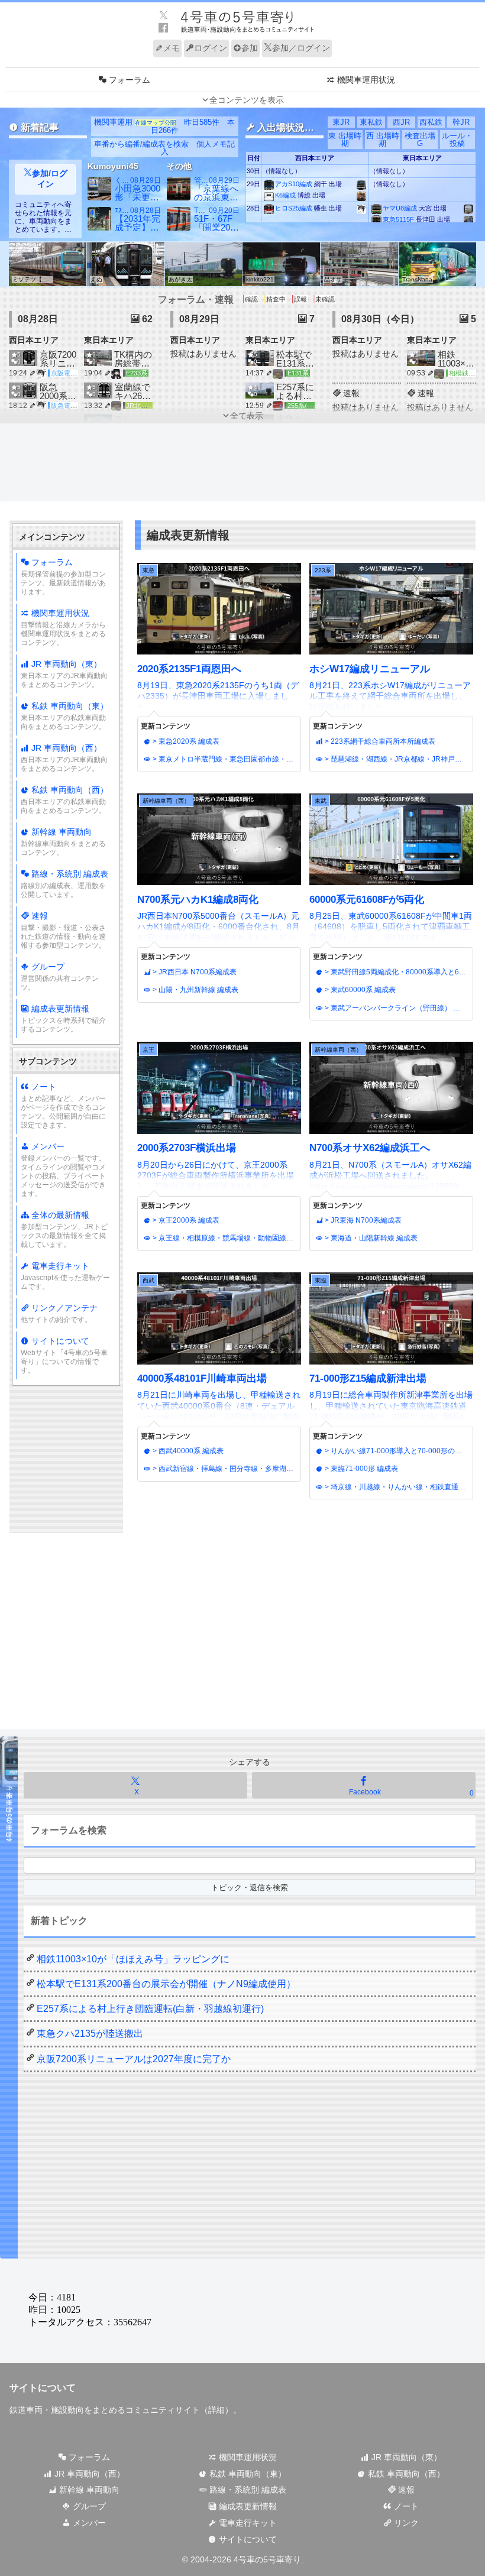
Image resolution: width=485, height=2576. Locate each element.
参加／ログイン (301, 48)
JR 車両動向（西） (64, 758)
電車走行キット (65, 1276)
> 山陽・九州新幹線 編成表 (195, 990)
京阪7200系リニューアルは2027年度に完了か (134, 2059)
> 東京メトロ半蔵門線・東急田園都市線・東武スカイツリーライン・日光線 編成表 (224, 759)
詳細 (216, 2410)
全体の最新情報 (64, 1229)
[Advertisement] (242, 468)
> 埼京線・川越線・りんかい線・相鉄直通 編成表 (396, 1487)
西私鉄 (431, 122)
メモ (172, 48)
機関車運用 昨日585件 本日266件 (164, 126)
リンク (405, 2523)
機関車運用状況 (63, 628)
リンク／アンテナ (59, 1313)
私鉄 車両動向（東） (64, 716)
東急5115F (398, 219)
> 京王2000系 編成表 (185, 1220)
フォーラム (63, 577)
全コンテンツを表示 (247, 100)
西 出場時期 (383, 140)
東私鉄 (371, 122)
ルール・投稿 (457, 140)
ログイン (211, 48)
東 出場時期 (345, 140)
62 (146, 319)
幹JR (461, 122)
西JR (401, 122)
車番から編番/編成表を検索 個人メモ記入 (164, 148)
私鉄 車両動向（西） (64, 800)
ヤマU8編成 (400, 208)
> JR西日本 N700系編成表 (194, 972)
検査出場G (420, 140)
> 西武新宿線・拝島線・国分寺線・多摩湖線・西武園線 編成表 (224, 1469)
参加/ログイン (50, 179)
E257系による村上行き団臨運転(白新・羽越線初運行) (150, 2009)
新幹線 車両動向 (63, 842)
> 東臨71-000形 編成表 (360, 1469)
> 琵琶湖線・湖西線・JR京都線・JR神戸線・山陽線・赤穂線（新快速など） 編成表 (396, 759)
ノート (63, 1106)
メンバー (63, 1170)
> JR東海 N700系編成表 (362, 1220)
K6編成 (285, 195)
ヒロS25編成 (294, 208)
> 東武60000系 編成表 (359, 990)
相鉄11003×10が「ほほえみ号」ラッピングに (133, 1959)
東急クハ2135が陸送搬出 (90, 2034)
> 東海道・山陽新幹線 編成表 (370, 1238)
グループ (60, 977)
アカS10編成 (294, 184)
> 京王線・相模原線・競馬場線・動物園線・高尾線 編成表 (224, 1238)
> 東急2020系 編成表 (185, 741)
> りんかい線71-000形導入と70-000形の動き (396, 1451)
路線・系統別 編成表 (64, 884)
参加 (250, 48)
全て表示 (247, 416)
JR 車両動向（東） (64, 674)
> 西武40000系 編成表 (187, 1451)
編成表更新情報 (63, 1019)
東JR (341, 122)
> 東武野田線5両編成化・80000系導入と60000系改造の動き (396, 972)
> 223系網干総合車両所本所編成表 (379, 741)
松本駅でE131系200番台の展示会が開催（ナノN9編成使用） (166, 1984)
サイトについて (64, 1355)
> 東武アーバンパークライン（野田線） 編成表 (396, 1008)
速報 (63, 930)
